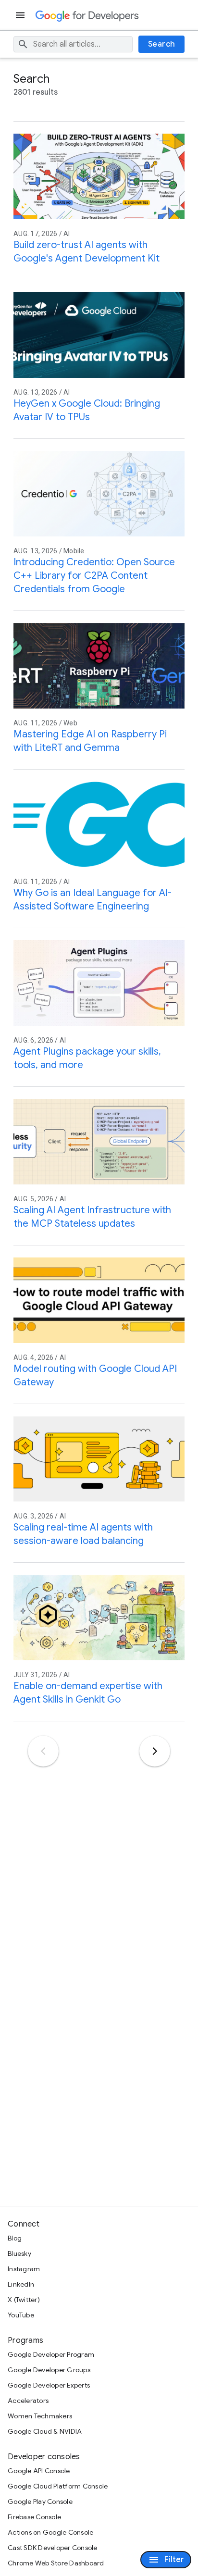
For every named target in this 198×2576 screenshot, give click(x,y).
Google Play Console (40, 2501)
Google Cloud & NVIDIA (45, 2431)
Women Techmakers (40, 2416)
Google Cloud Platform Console (58, 2486)
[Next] (155, 1751)
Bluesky (19, 2253)
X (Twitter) (24, 2300)
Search (162, 44)
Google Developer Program (51, 2354)
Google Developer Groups (49, 2370)
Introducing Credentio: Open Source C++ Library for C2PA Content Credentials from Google (94, 576)
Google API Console (39, 2471)
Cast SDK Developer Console (53, 2548)
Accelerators (28, 2401)
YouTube (21, 2315)
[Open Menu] (21, 15)
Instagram (24, 2269)
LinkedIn (21, 2284)
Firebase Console (34, 2517)
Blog (15, 2238)
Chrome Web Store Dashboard (56, 2563)
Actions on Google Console (50, 2532)
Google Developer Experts (49, 2385)
